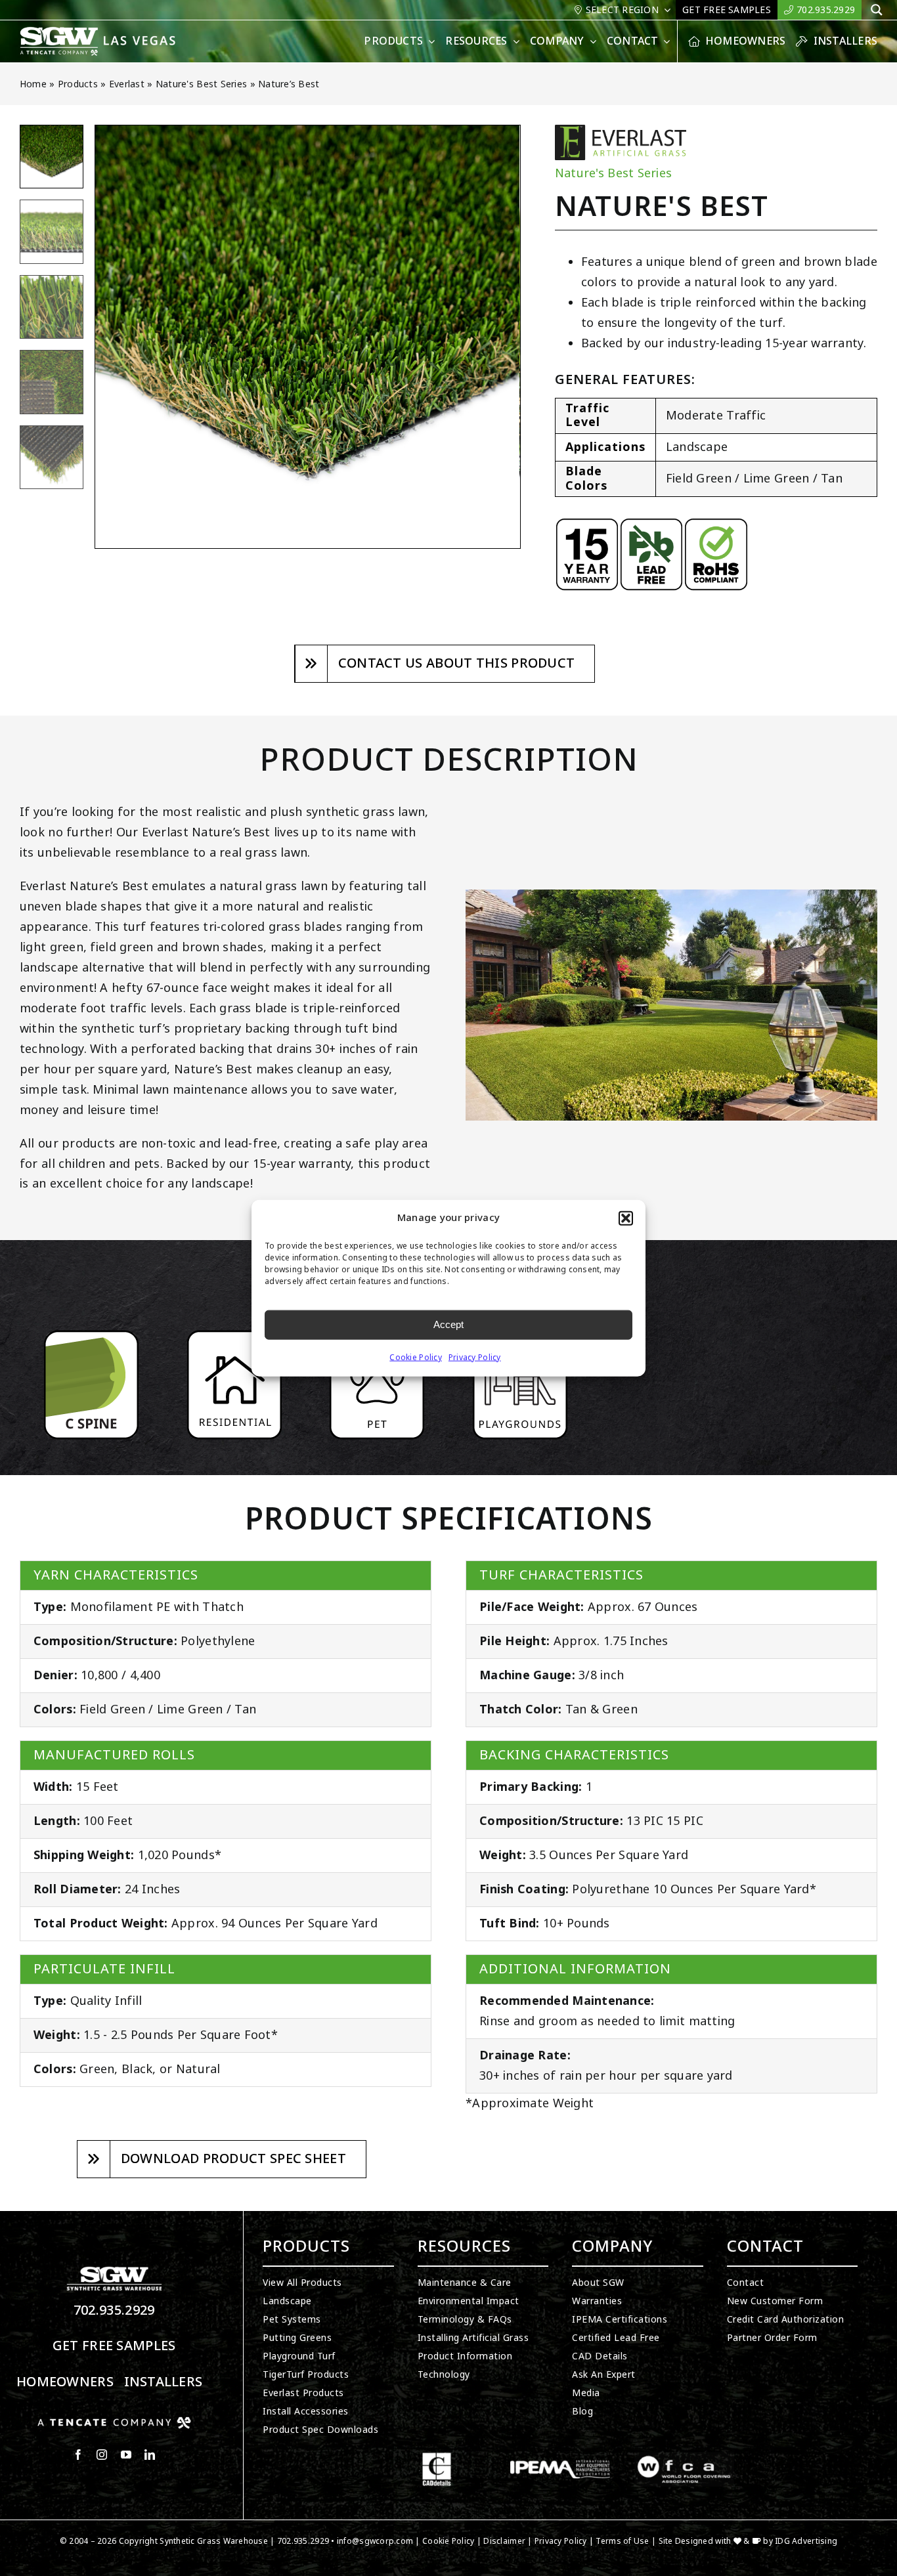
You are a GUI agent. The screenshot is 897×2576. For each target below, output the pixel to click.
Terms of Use (622, 2541)
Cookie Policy (416, 1357)
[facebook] (78, 2455)
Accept (448, 1324)
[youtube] (126, 2455)
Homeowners (65, 2382)
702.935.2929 (114, 2310)
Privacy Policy (475, 1357)
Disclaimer (504, 2541)
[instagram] (102, 2455)
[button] (626, 1218)
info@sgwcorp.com (375, 2541)
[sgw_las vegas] (99, 32)
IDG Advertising (806, 2541)
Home (33, 84)
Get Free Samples (114, 2346)
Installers (164, 2382)
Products (78, 84)
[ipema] (560, 2458)
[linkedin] (150, 2455)
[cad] (437, 2458)
